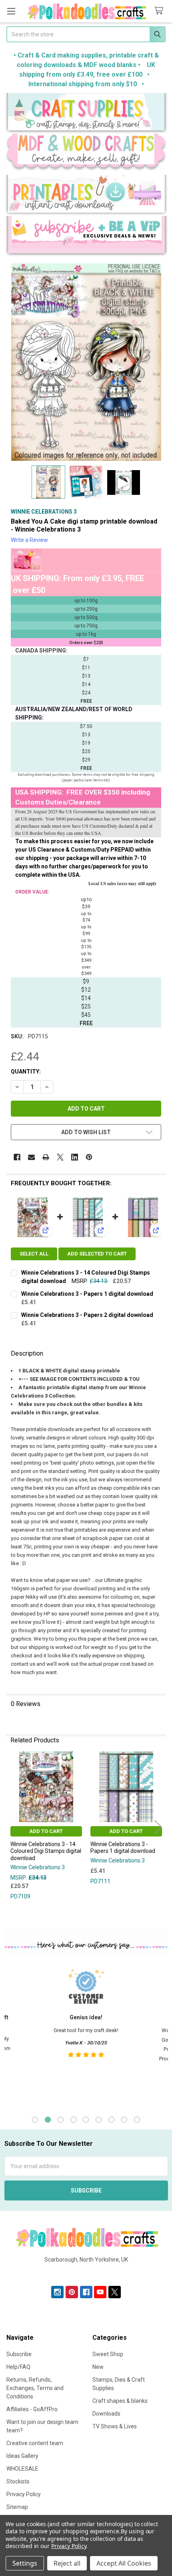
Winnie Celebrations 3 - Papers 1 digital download (87, 1294)
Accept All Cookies (124, 2563)
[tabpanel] (86, 2034)
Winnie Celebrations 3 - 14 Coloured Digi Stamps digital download (46, 1851)
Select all (34, 1254)
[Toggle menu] (11, 11)
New (98, 2367)
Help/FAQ (18, 2367)
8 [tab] (124, 2120)
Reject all (67, 2563)
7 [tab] (111, 2120)
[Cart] (160, 11)
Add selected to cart (97, 1254)
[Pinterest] (89, 1157)
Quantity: (26, 1072)
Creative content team (35, 2443)
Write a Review (29, 540)
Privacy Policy (24, 2494)
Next (158, 1827)
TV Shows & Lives (115, 2426)
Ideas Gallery (22, 2456)
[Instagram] (57, 2292)
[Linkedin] (75, 1157)
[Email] (31, 1157)
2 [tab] (48, 2120)
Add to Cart (46, 1831)
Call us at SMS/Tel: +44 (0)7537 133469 (86, 2272)
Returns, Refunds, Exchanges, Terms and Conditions (35, 2388)
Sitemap (17, 2507)
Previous (14, 1827)
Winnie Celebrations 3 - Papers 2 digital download (87, 1315)
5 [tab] (86, 2120)
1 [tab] (35, 2120)
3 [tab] (61, 2120)
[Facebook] (17, 1157)
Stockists (18, 2481)
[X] (60, 1157)
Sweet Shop (108, 2354)
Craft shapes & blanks (120, 2401)
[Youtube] (100, 2292)
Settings (25, 2563)
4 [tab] (73, 2120)
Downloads (106, 2414)
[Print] (46, 1157)
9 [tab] (137, 2120)
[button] (86, 113)
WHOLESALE (22, 2469)
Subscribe (19, 2354)
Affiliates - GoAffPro (32, 2409)
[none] (86, 362)
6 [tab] (99, 2120)
